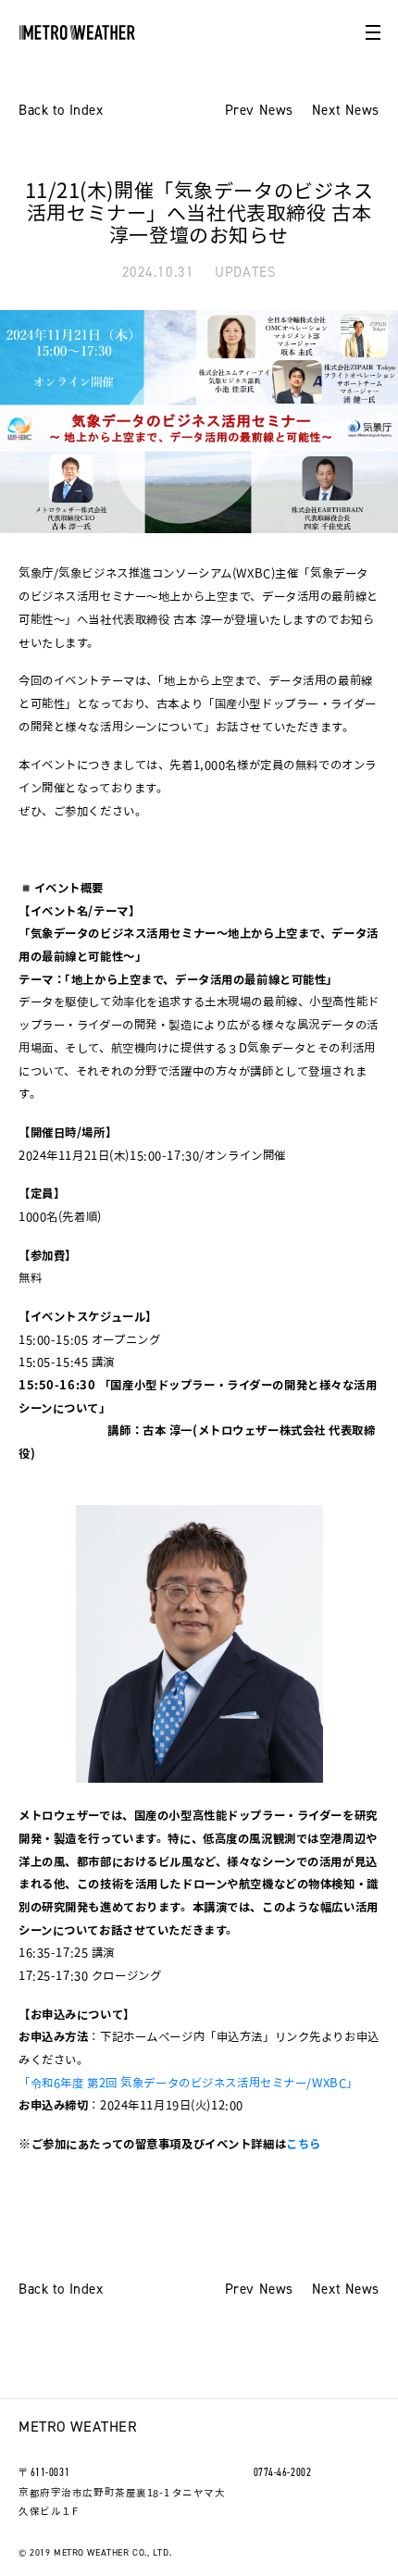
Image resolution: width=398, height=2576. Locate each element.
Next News (346, 111)
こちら (304, 2144)
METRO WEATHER (78, 2427)
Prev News (259, 111)
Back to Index (61, 111)
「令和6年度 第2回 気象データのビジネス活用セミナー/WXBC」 (188, 2083)
